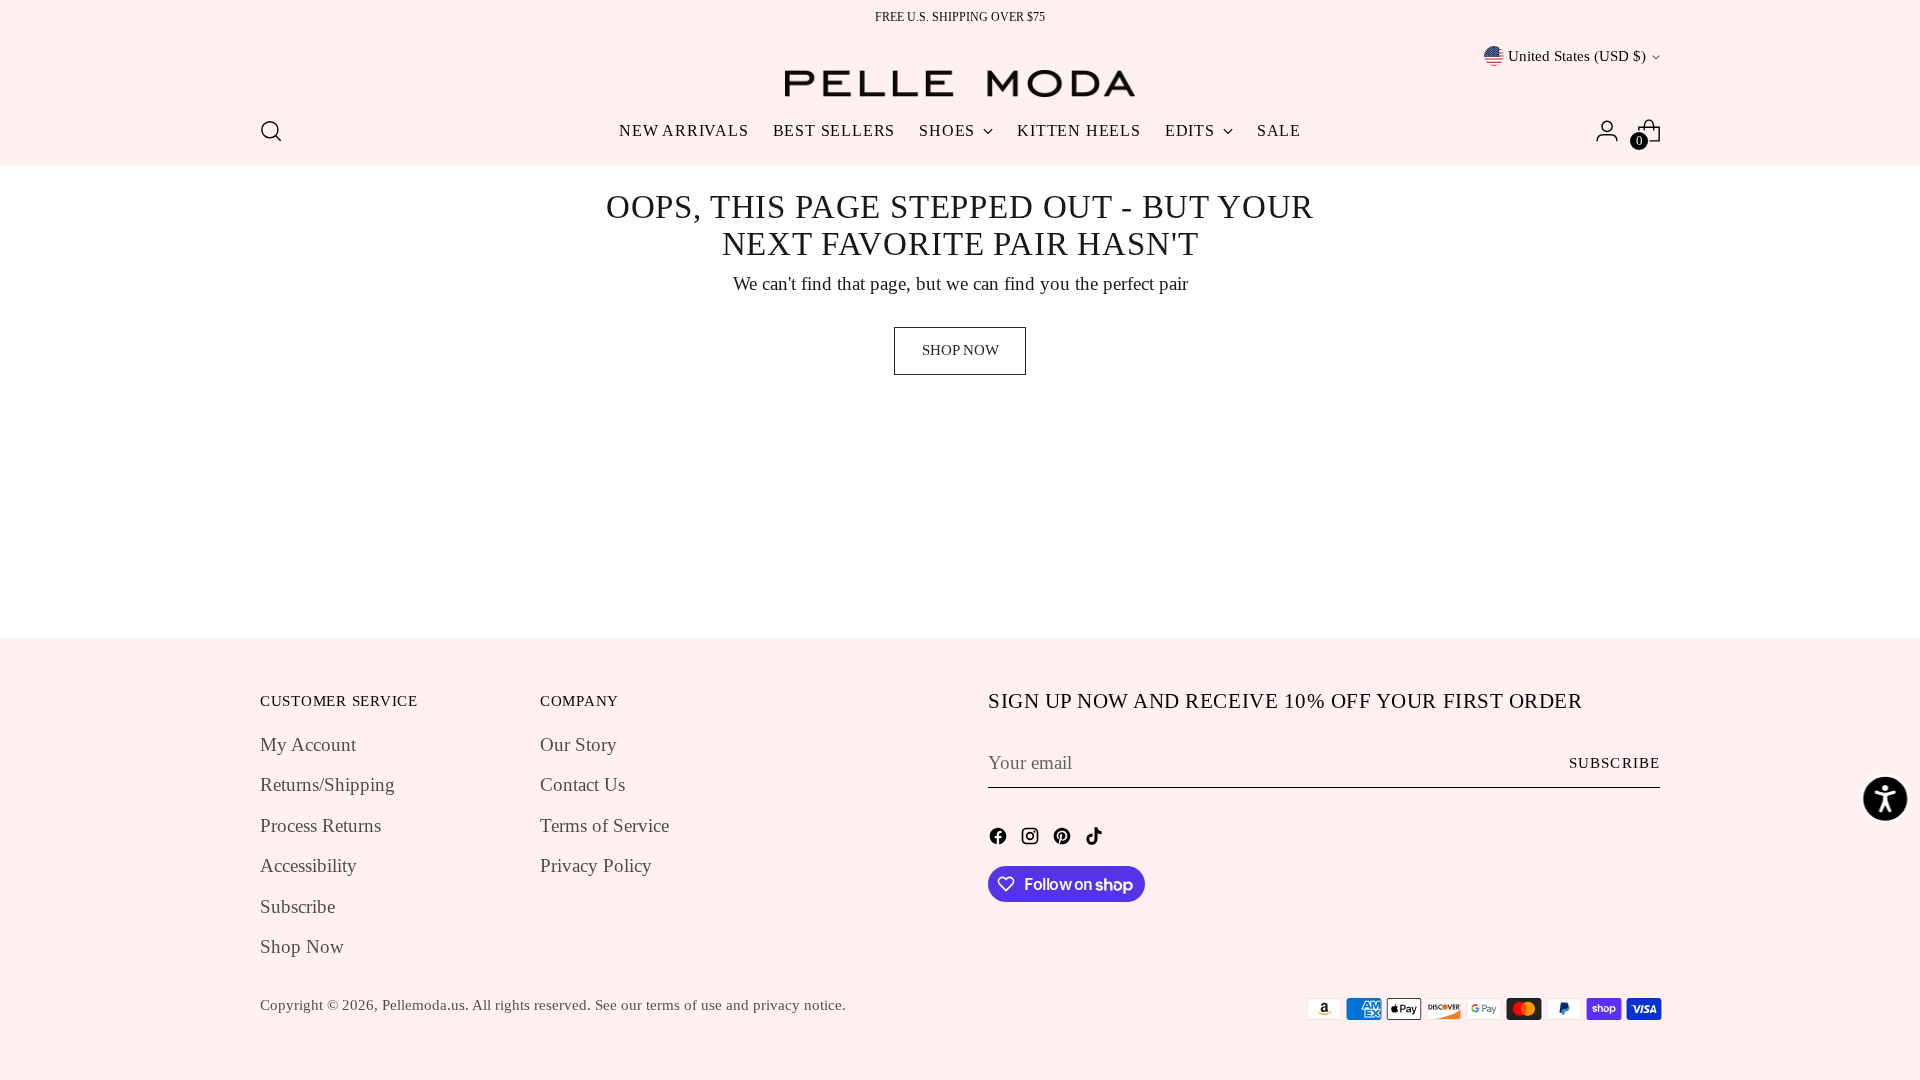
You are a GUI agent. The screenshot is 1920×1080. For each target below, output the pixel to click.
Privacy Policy (596, 865)
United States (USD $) (1577, 56)
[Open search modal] (271, 131)
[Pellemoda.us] (960, 83)
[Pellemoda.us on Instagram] (1032, 840)
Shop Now (302, 946)
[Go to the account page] (1607, 131)
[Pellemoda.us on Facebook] (1000, 840)
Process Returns (320, 825)
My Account (308, 744)
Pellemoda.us (423, 1005)
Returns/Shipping (327, 784)
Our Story (578, 744)
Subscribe (297, 906)
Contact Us (582, 784)
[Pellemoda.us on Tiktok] (1096, 840)
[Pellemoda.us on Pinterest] (1064, 840)
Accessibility (308, 865)
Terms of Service (604, 825)
